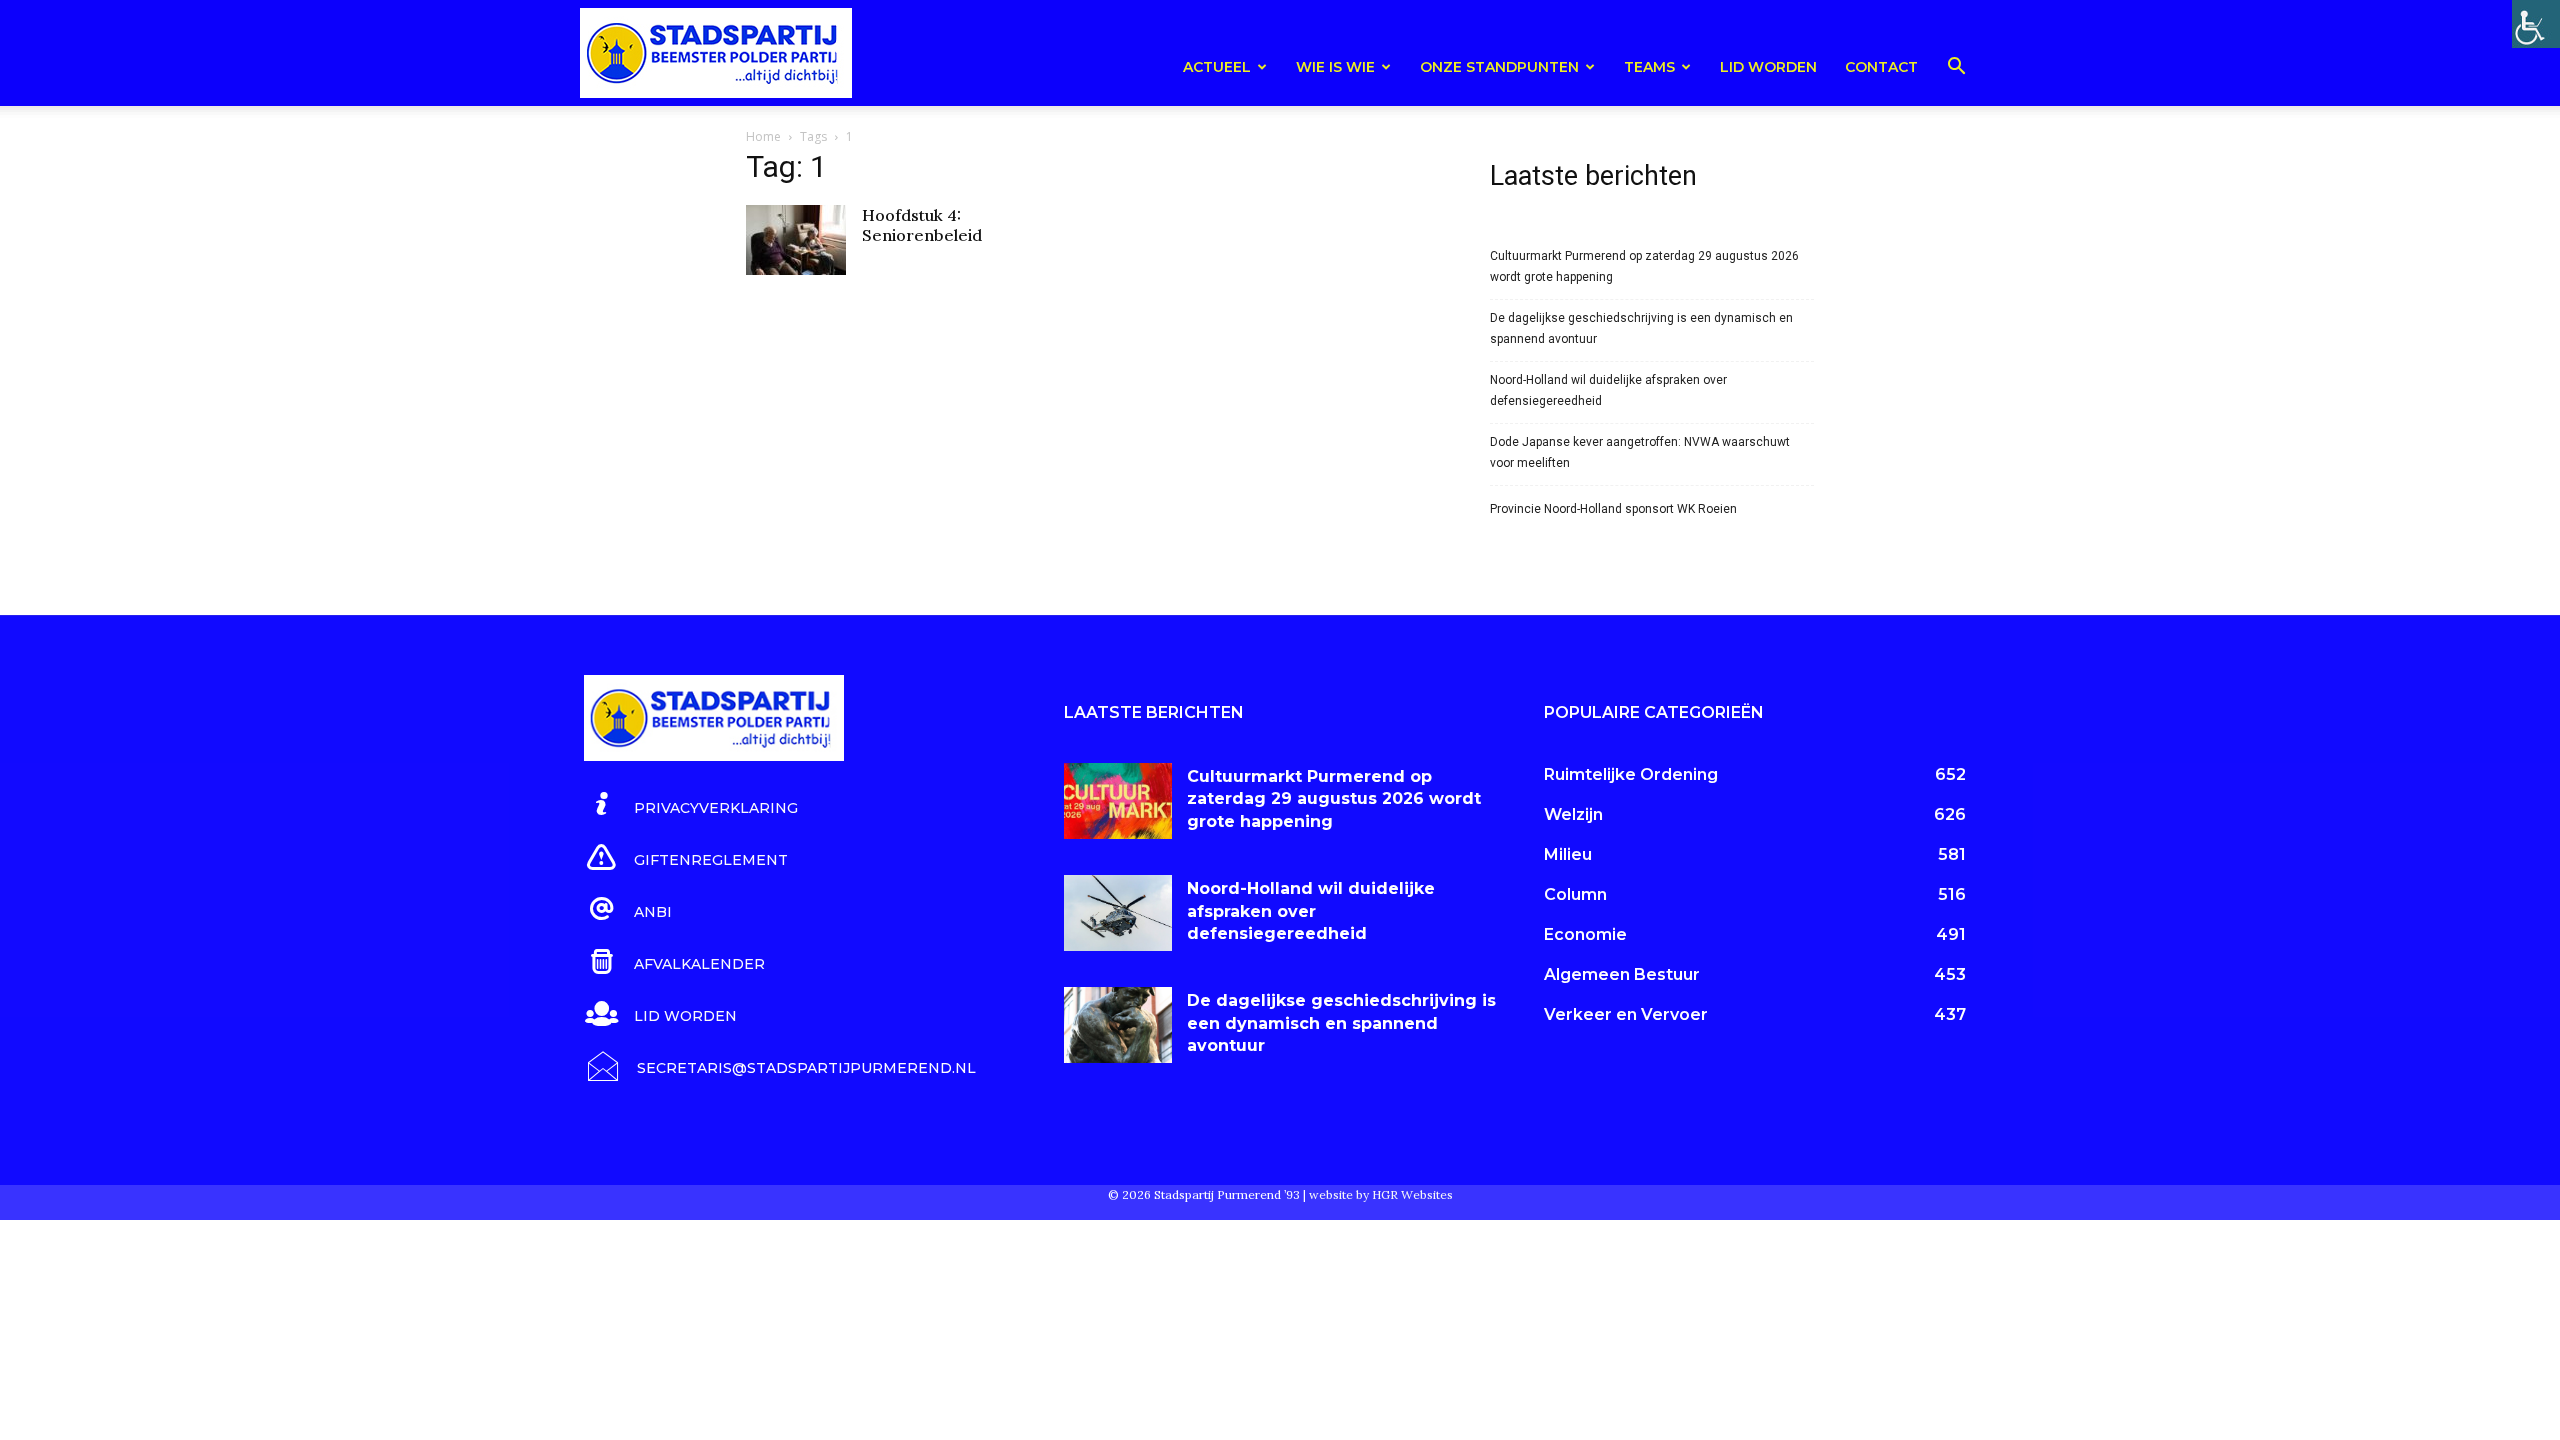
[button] (1956, 69)
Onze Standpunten (1499, 67)
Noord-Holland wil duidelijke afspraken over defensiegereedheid (1608, 390)
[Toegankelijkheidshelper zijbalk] (2536, 24)
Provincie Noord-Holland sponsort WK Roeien (1613, 509)
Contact (1881, 67)
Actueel (1217, 67)
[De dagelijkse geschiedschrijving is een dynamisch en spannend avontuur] (1118, 1025)
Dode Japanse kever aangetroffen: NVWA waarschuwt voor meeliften (1640, 452)
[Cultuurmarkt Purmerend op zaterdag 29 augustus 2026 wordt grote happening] (1118, 801)
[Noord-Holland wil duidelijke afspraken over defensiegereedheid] (1118, 913)
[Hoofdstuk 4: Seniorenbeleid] (796, 240)
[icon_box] (691, 805)
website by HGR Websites (1381, 1194)
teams (1649, 67)
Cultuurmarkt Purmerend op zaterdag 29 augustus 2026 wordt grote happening (1644, 266)
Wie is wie (1335, 67)
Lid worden (1768, 67)
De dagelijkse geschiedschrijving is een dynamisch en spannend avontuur (1641, 328)
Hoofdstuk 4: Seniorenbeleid (922, 225)
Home (763, 136)
